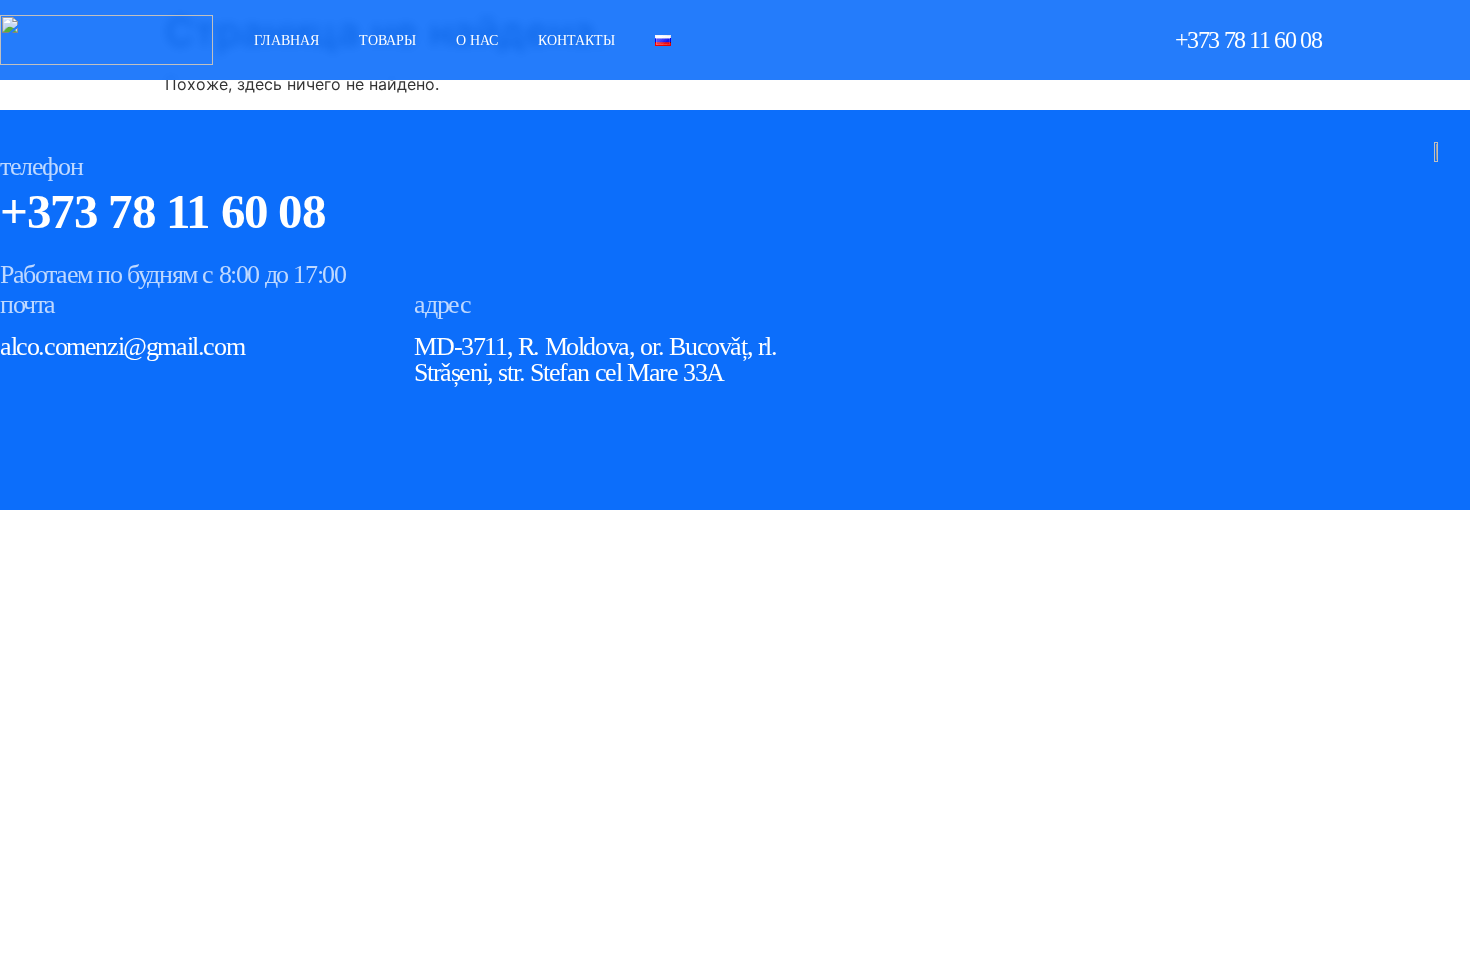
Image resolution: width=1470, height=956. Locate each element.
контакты (576, 40)
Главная (286, 40)
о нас (477, 40)
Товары (387, 40)
